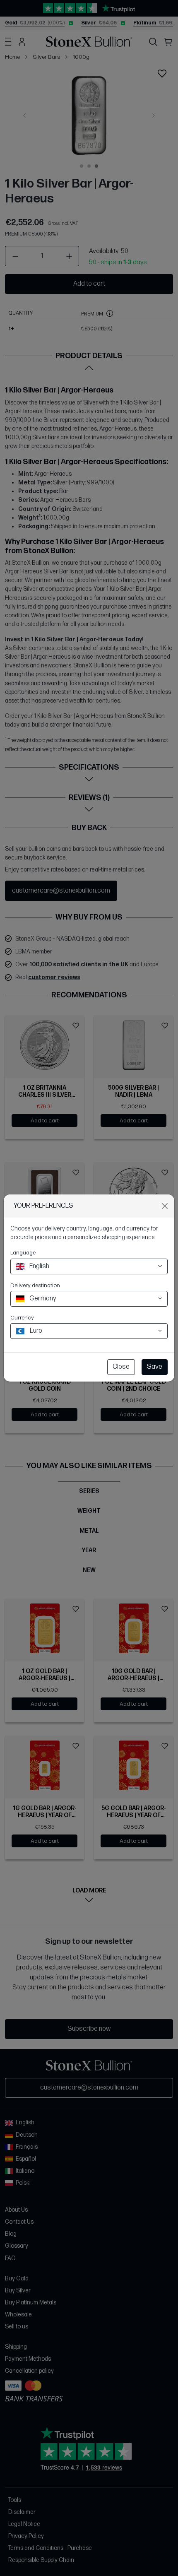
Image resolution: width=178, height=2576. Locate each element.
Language (23, 1253)
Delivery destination (35, 1285)
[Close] (165, 1206)
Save (155, 1367)
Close (121, 1367)
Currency (22, 1318)
